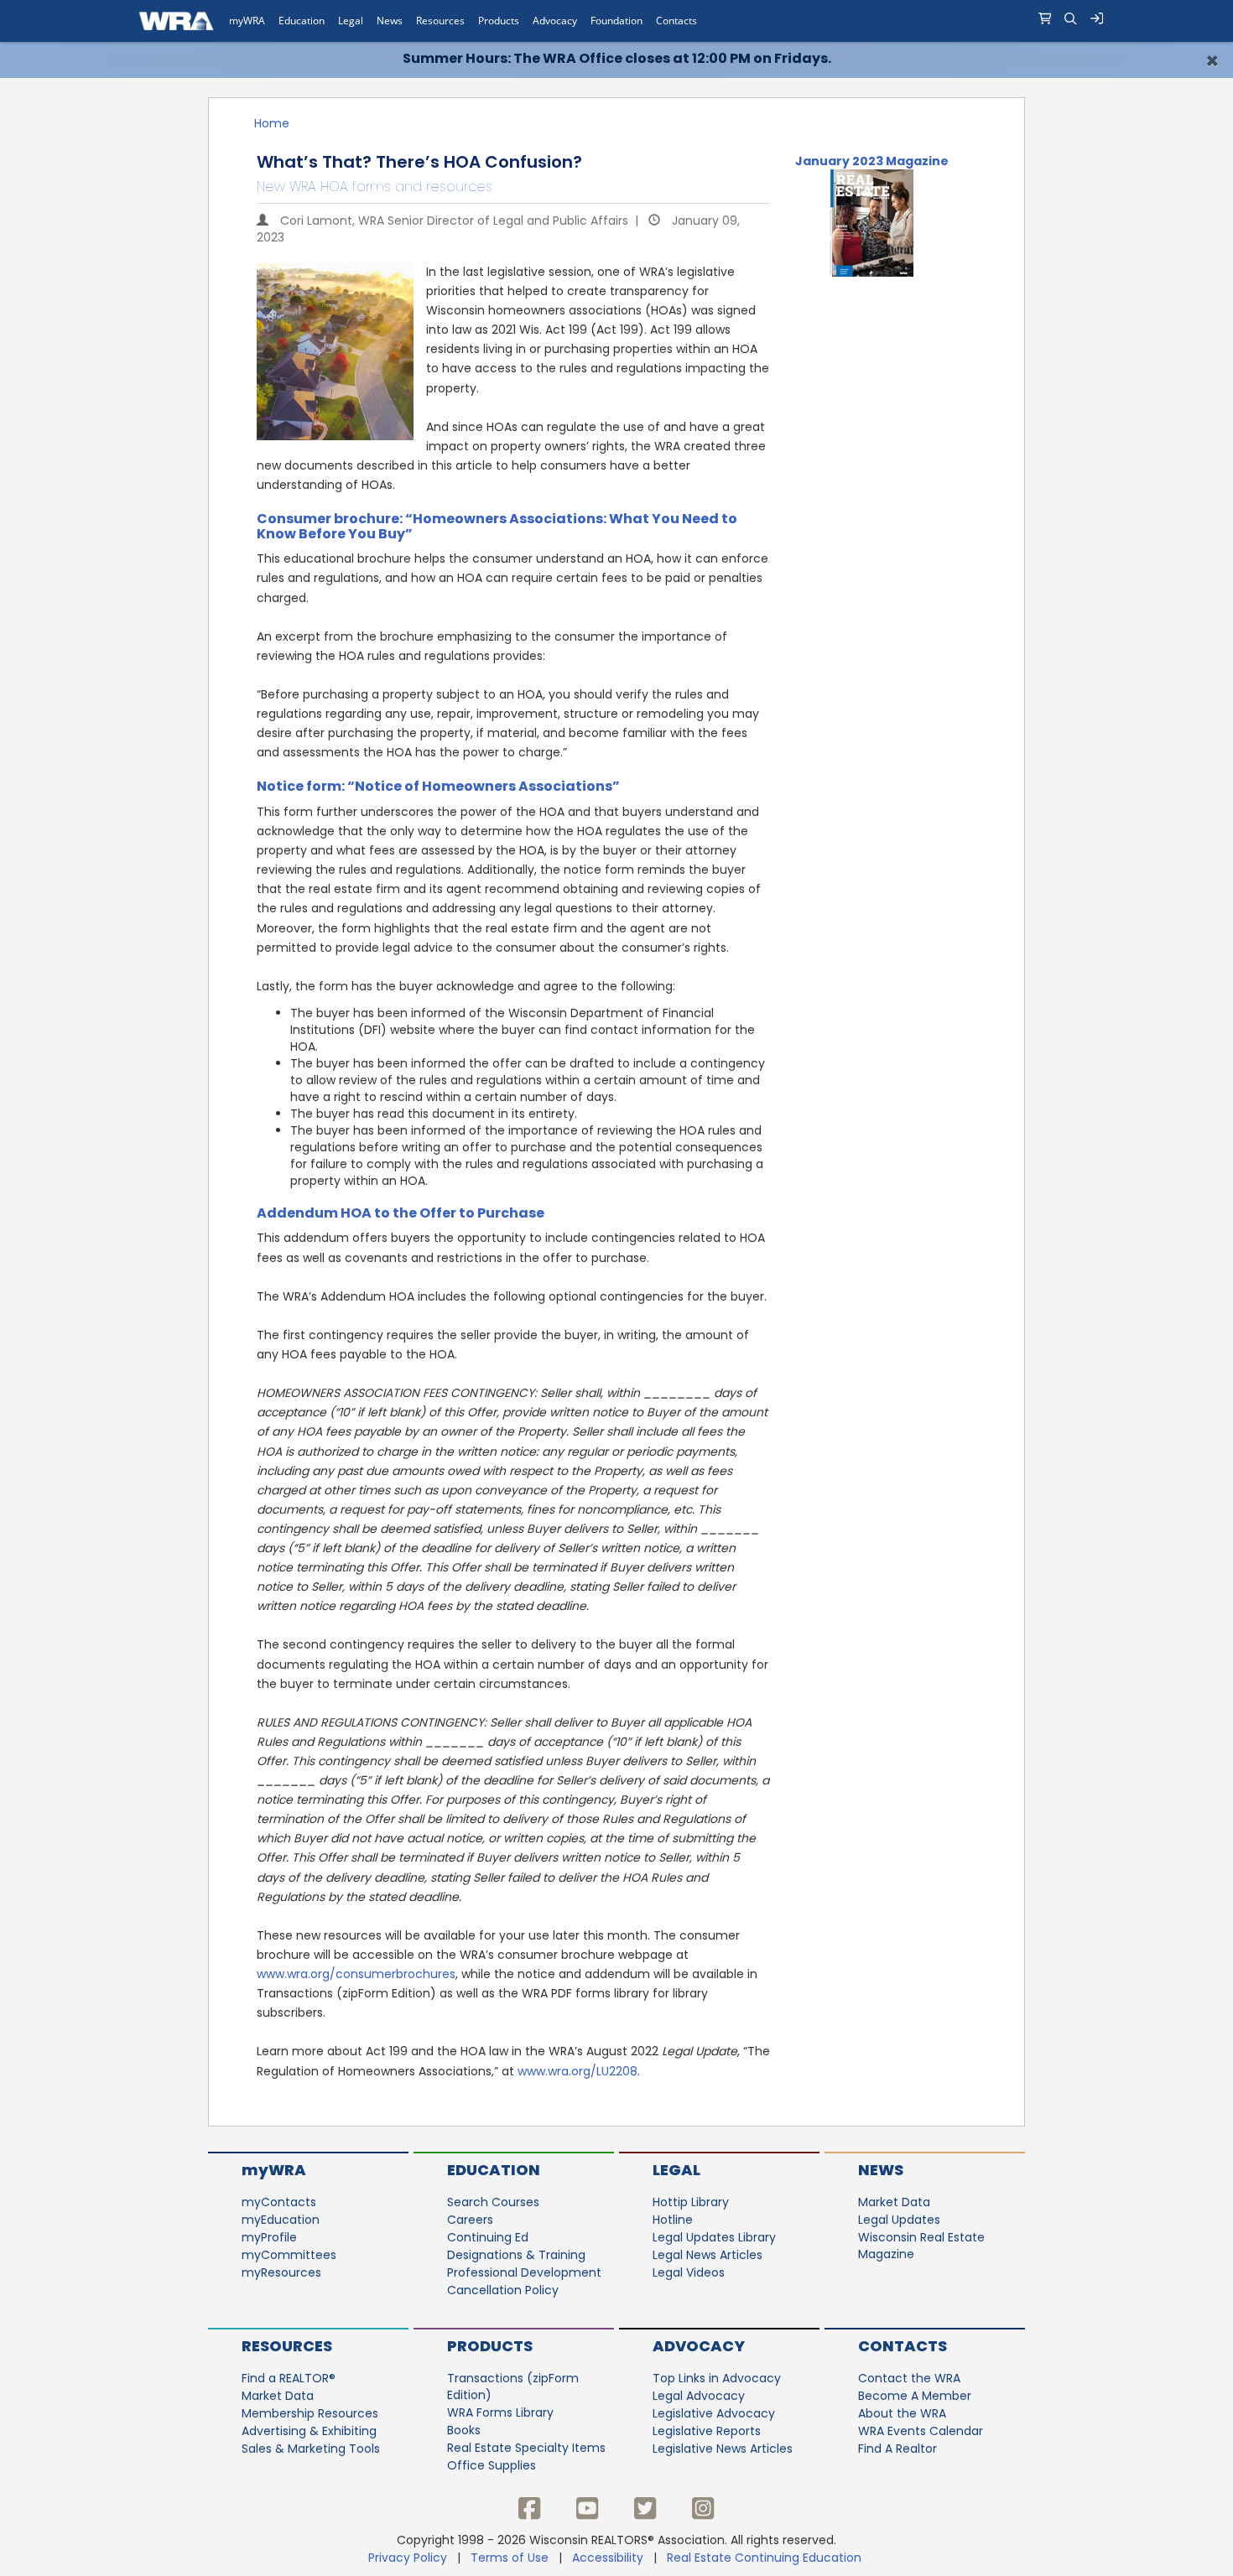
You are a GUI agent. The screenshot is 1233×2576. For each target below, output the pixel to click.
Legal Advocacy (699, 2396)
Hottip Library (691, 2202)
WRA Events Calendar (921, 2431)
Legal (676, 2170)
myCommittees (289, 2255)
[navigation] (616, 21)
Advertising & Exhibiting (309, 2431)
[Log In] (1097, 21)
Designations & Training (516, 2255)
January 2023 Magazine (872, 161)
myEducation (281, 2220)
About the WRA (902, 2413)
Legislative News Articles (723, 2449)
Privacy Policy (408, 2558)
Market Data (894, 2202)
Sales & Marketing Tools (311, 2449)
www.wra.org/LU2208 (577, 2071)
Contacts (903, 2346)
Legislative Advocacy (714, 2413)
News (881, 2170)
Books (464, 2430)
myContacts (279, 2202)
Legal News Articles (708, 2255)
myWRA (274, 2170)
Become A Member (915, 2396)
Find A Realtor (897, 2449)
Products (490, 2346)
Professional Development (524, 2272)
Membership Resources (310, 2413)
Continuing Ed (488, 2237)
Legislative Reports (707, 2431)
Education (494, 2170)
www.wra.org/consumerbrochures (356, 1974)
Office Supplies (492, 2465)
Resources (287, 2346)
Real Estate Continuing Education (766, 2558)
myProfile (269, 2237)
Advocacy (699, 2346)
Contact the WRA (909, 2378)
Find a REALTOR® (289, 2378)
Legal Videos (689, 2272)
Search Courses (493, 2202)
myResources (281, 2272)
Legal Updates (899, 2220)
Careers (470, 2220)
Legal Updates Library (714, 2237)
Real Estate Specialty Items (526, 2448)
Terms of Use (510, 2558)
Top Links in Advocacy (717, 2378)
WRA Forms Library (500, 2412)
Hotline (673, 2220)
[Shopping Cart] (1045, 21)
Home (272, 123)
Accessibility (608, 2558)
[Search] (1071, 21)
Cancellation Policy (503, 2290)
